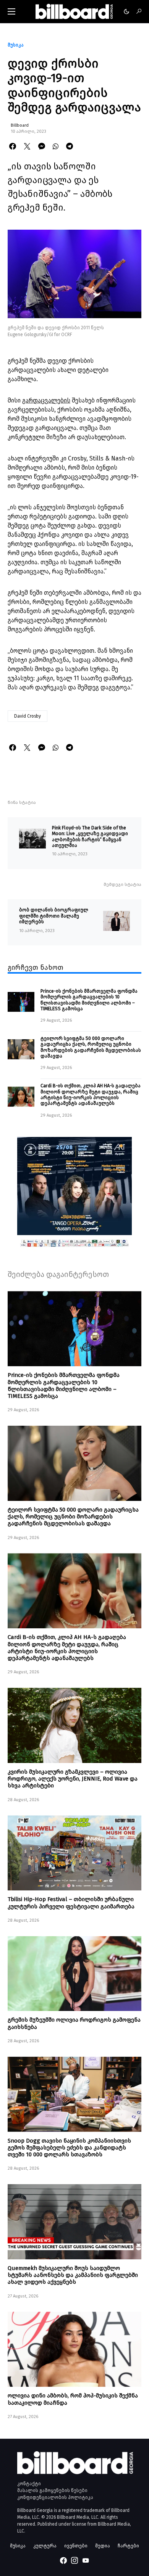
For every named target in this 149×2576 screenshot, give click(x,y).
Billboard (20, 125)
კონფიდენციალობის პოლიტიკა (55, 2497)
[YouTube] (86, 2560)
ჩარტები (128, 2546)
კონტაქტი (29, 2484)
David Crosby (28, 716)
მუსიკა (16, 45)
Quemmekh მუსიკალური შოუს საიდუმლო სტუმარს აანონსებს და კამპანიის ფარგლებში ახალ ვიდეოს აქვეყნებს (73, 2275)
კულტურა (45, 2546)
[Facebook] (63, 2560)
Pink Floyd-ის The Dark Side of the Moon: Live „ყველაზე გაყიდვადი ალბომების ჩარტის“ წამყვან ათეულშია (90, 836)
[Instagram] (74, 2560)
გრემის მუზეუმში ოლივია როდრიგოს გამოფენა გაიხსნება (74, 2023)
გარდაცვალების (46, 400)
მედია (103, 2546)
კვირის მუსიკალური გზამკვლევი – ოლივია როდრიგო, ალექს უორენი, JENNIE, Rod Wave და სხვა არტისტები (73, 1779)
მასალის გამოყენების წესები (52, 2491)
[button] (11, 11)
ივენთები (76, 2546)
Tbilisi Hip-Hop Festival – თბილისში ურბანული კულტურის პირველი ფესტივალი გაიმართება (71, 1903)
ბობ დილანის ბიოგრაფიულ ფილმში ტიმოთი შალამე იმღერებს (54, 916)
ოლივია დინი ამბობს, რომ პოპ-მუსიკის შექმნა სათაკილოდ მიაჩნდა (73, 2399)
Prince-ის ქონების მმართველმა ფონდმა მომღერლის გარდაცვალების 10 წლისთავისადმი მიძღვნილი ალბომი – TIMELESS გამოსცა (89, 1000)
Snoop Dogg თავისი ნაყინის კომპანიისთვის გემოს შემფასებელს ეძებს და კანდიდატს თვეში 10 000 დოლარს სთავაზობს (69, 2148)
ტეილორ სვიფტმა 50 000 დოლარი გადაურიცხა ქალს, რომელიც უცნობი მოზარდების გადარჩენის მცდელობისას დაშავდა (91, 1047)
